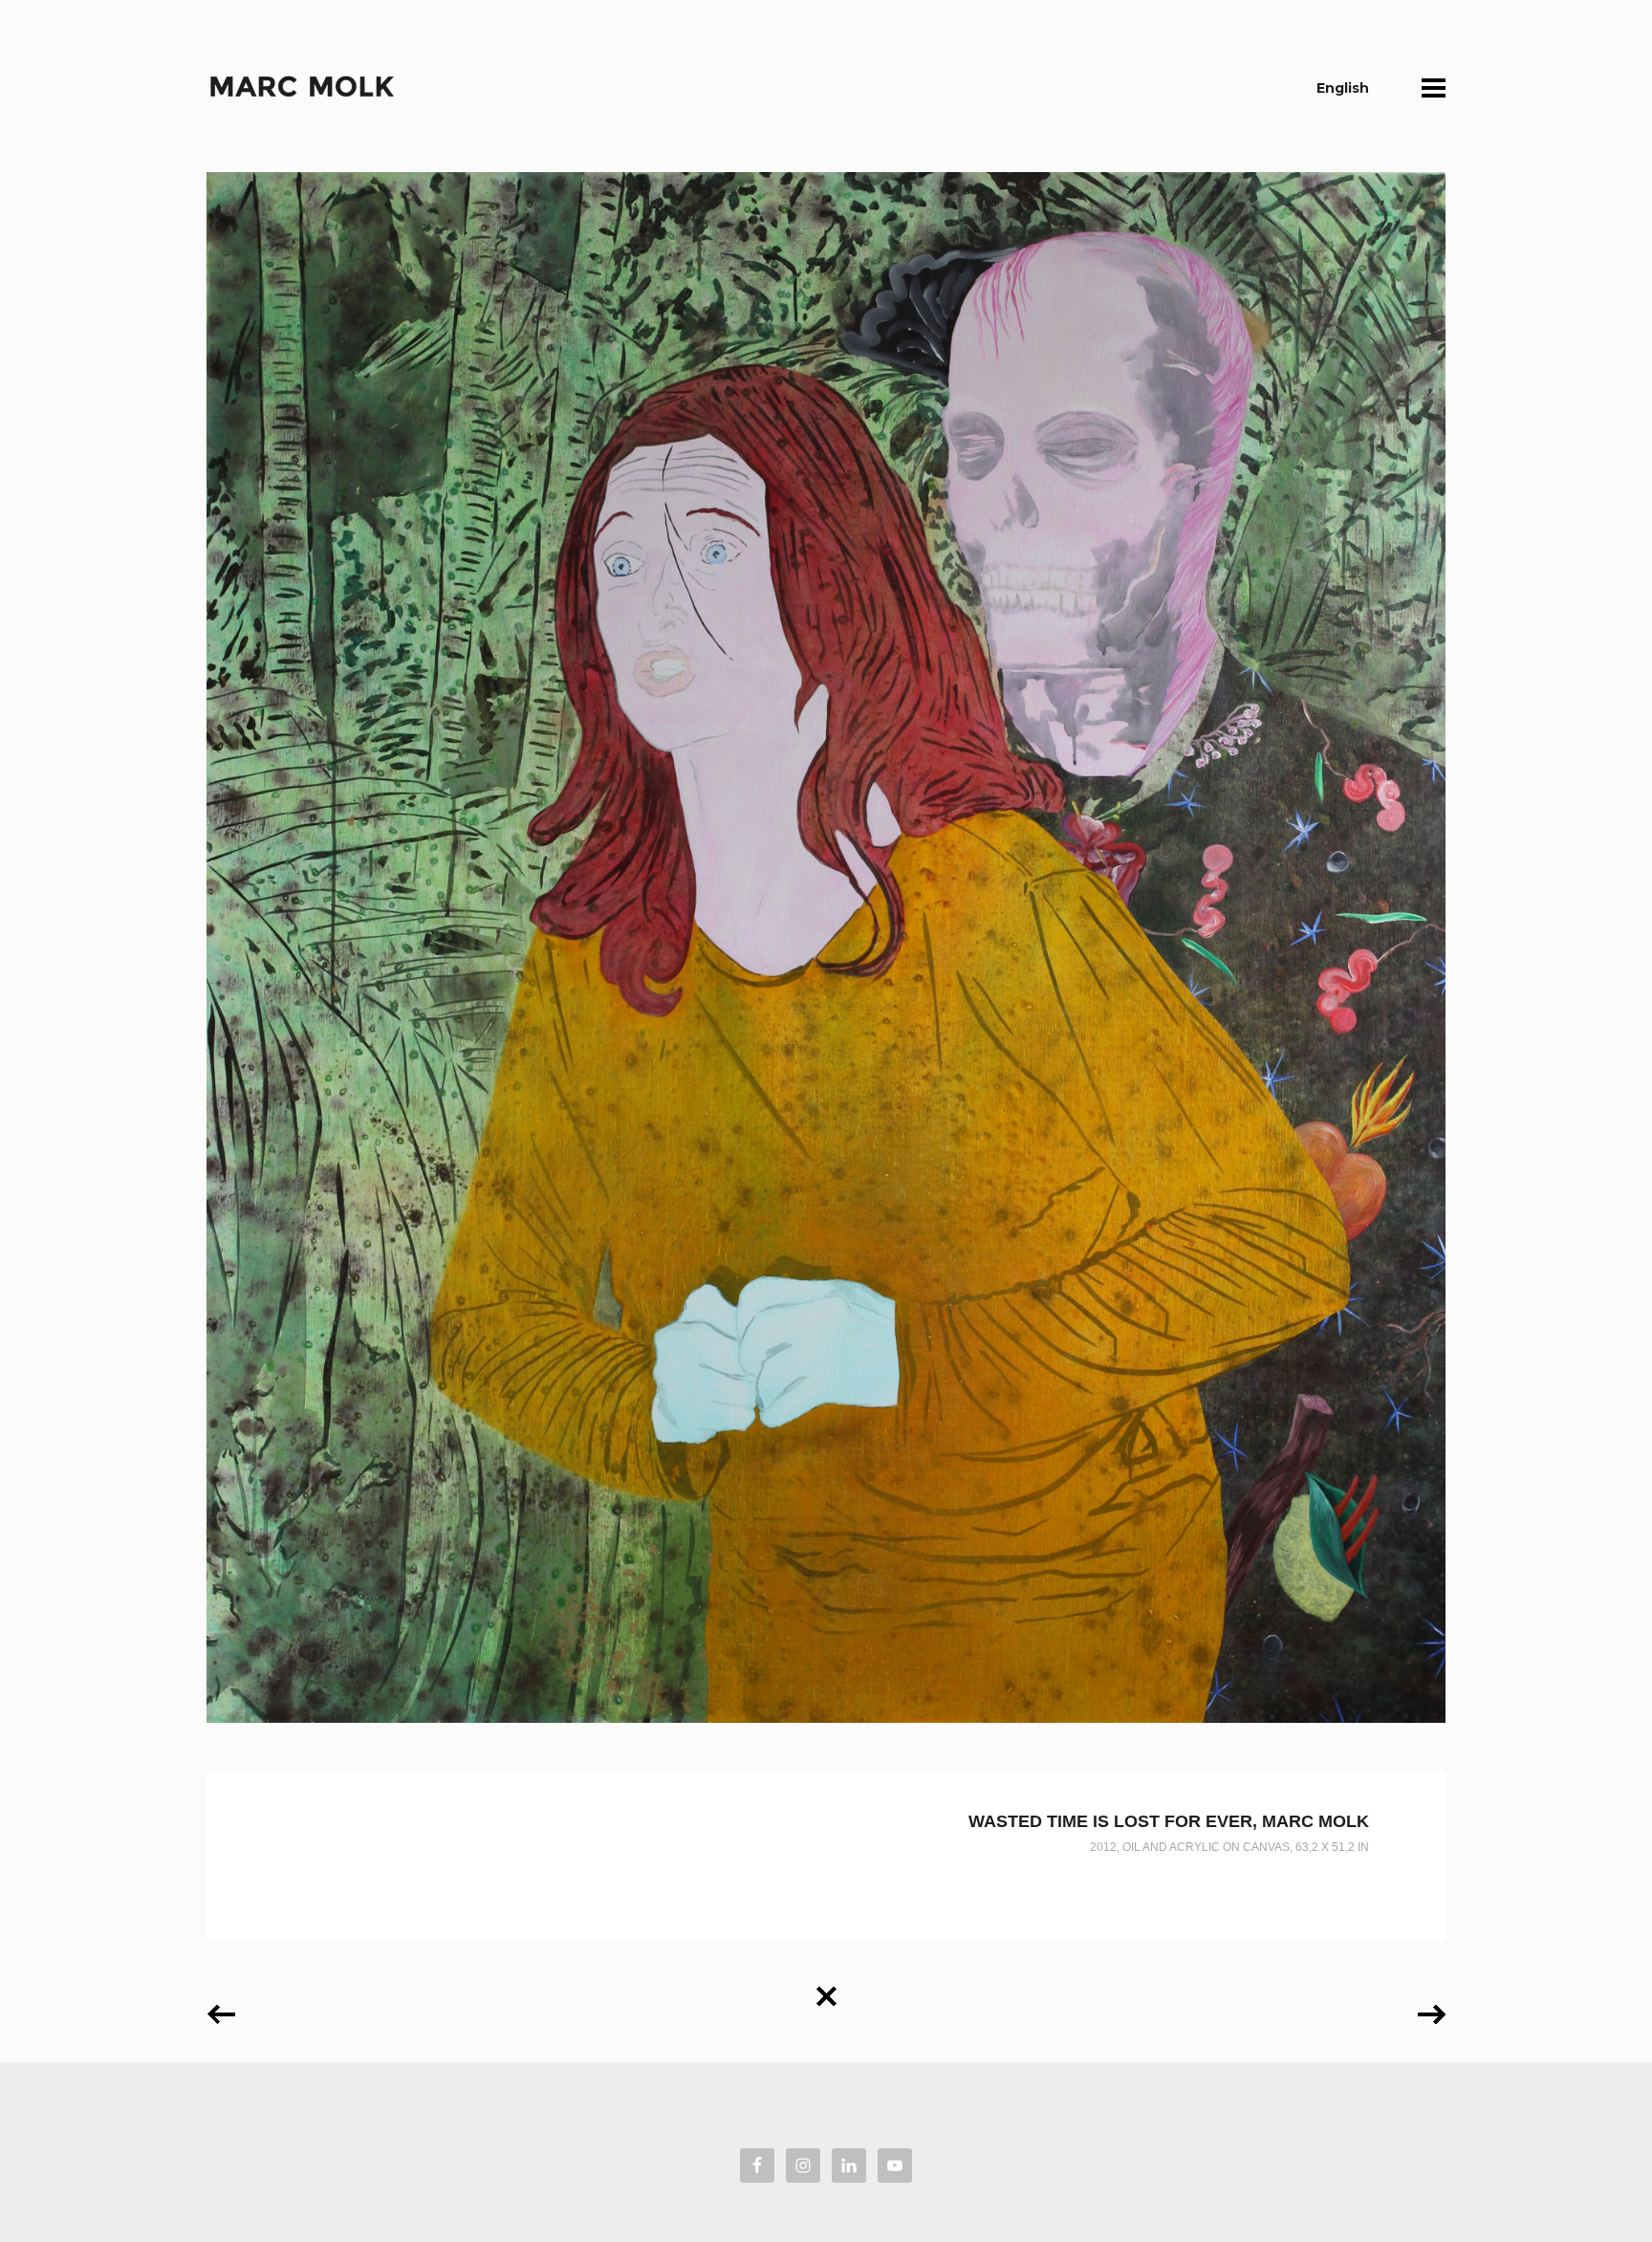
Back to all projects (826, 1989)
